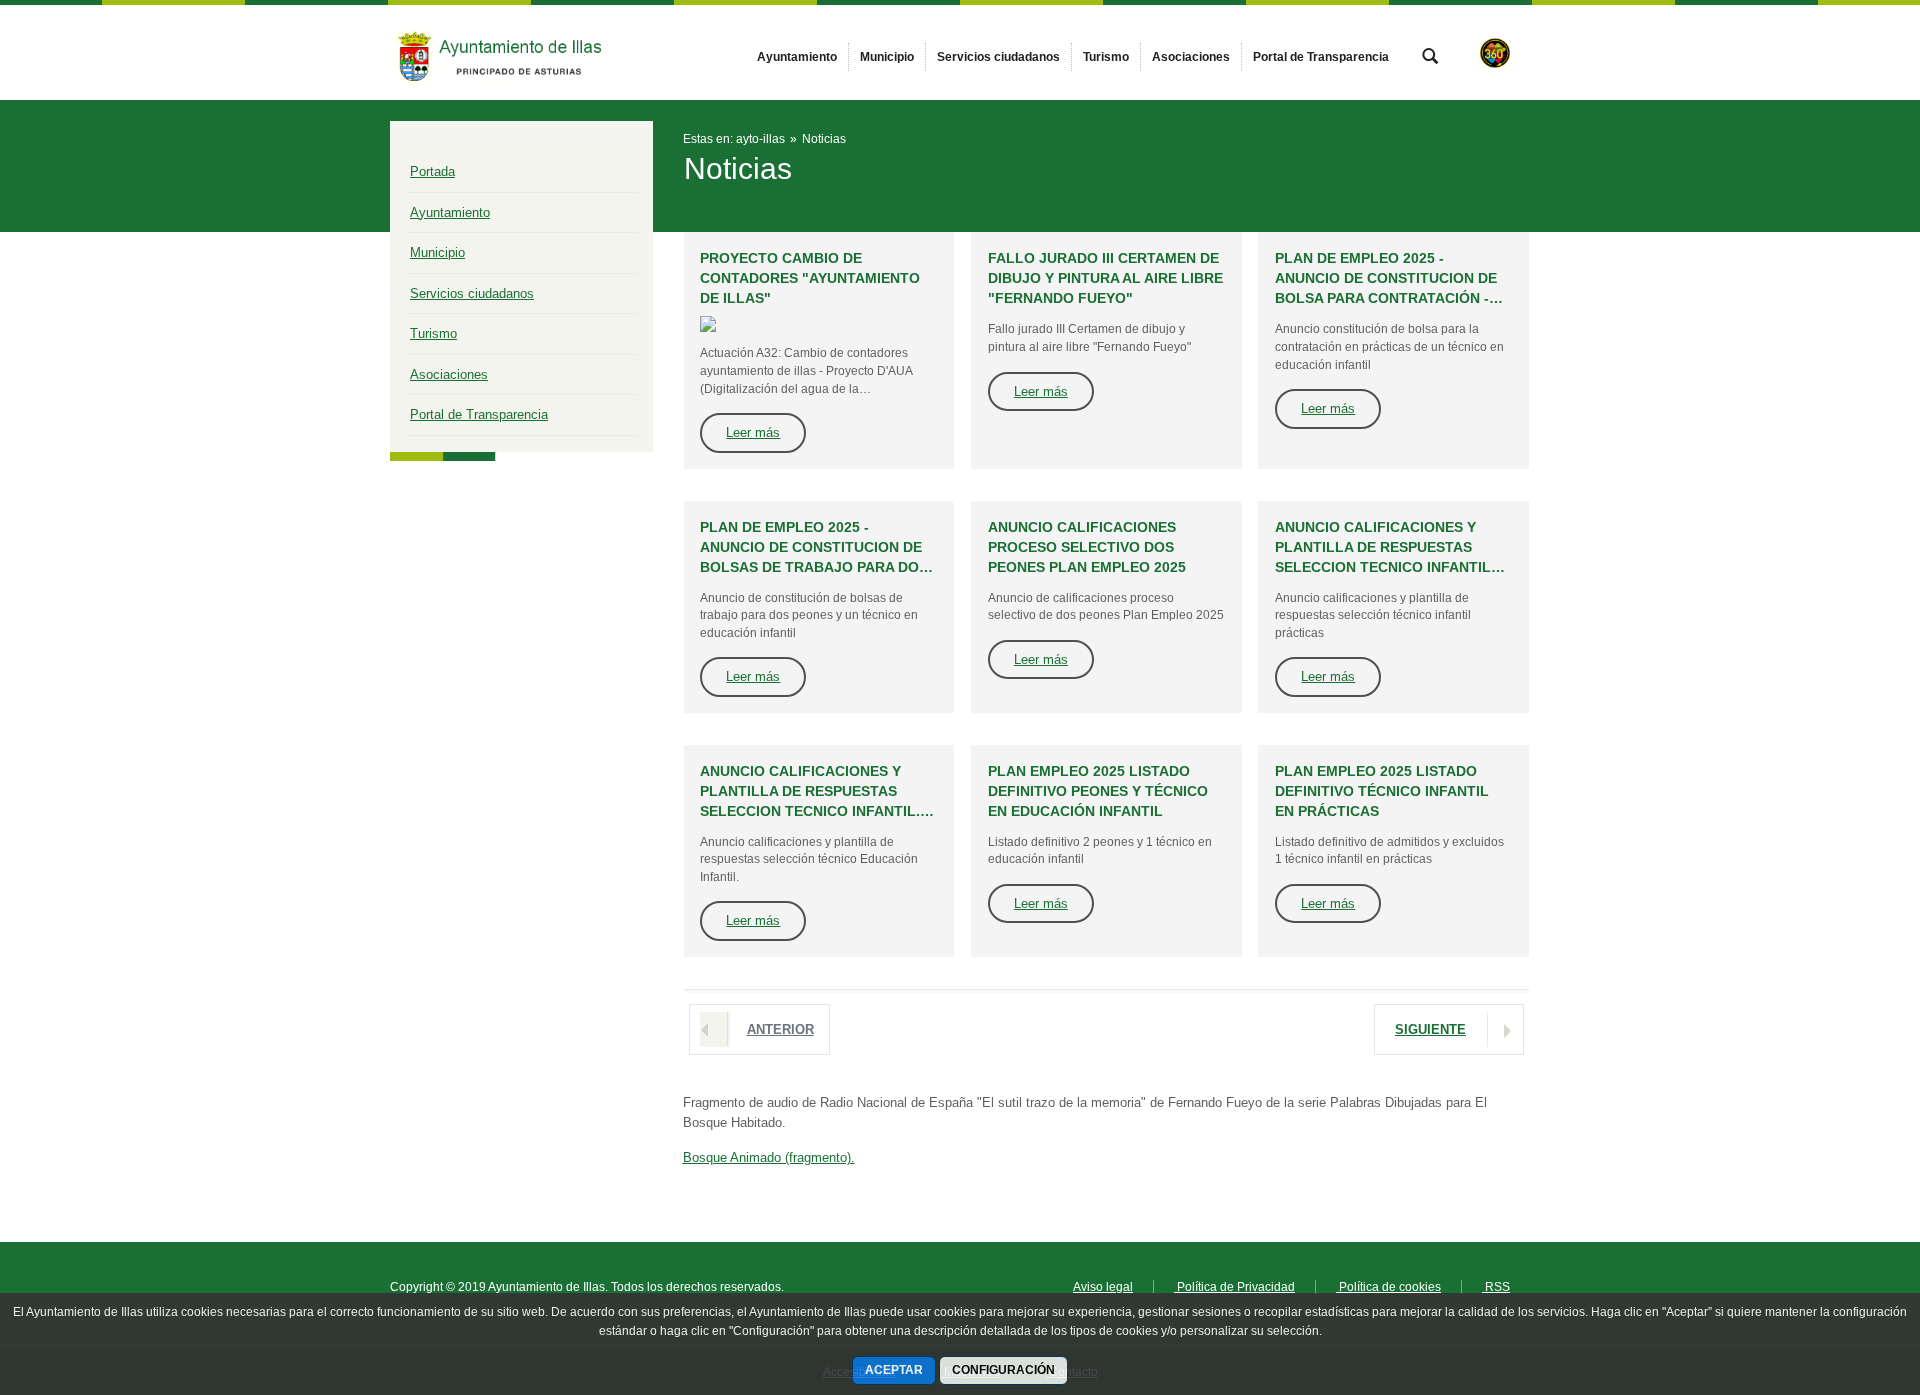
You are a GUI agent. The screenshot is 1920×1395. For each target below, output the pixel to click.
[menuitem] (797, 57)
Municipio (437, 252)
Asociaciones (449, 374)
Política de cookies (1388, 1287)
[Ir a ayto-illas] (500, 52)
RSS (1496, 1287)
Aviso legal (1103, 1287)
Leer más (753, 432)
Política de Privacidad (1234, 1287)
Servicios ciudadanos (472, 293)
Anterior (780, 1029)
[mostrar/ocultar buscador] (1430, 58)
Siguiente (1430, 1029)
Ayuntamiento (450, 212)
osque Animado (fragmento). (769, 1157)
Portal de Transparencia (479, 414)
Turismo (433, 333)
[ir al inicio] (1840, 1275)
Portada (432, 171)
